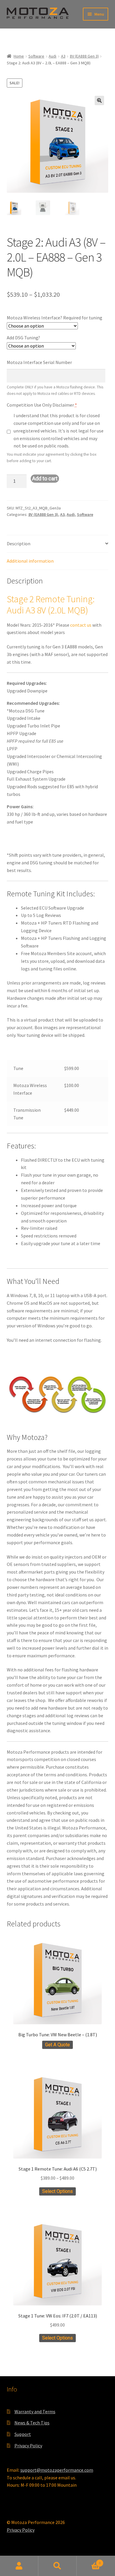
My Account (19, 2566)
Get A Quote (57, 2045)
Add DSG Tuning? (23, 338)
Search (57, 2566)
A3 (63, 56)
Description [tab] (19, 544)
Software (36, 56)
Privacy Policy (28, 2446)
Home (19, 56)
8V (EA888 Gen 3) (84, 56)
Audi (52, 56)
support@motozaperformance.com (57, 2470)
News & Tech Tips (32, 2423)
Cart (89, 2561)
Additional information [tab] (30, 561)
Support (23, 2434)
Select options (57, 2191)
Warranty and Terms (35, 2411)
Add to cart (45, 478)
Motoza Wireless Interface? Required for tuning (55, 318)
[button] (99, 100)
